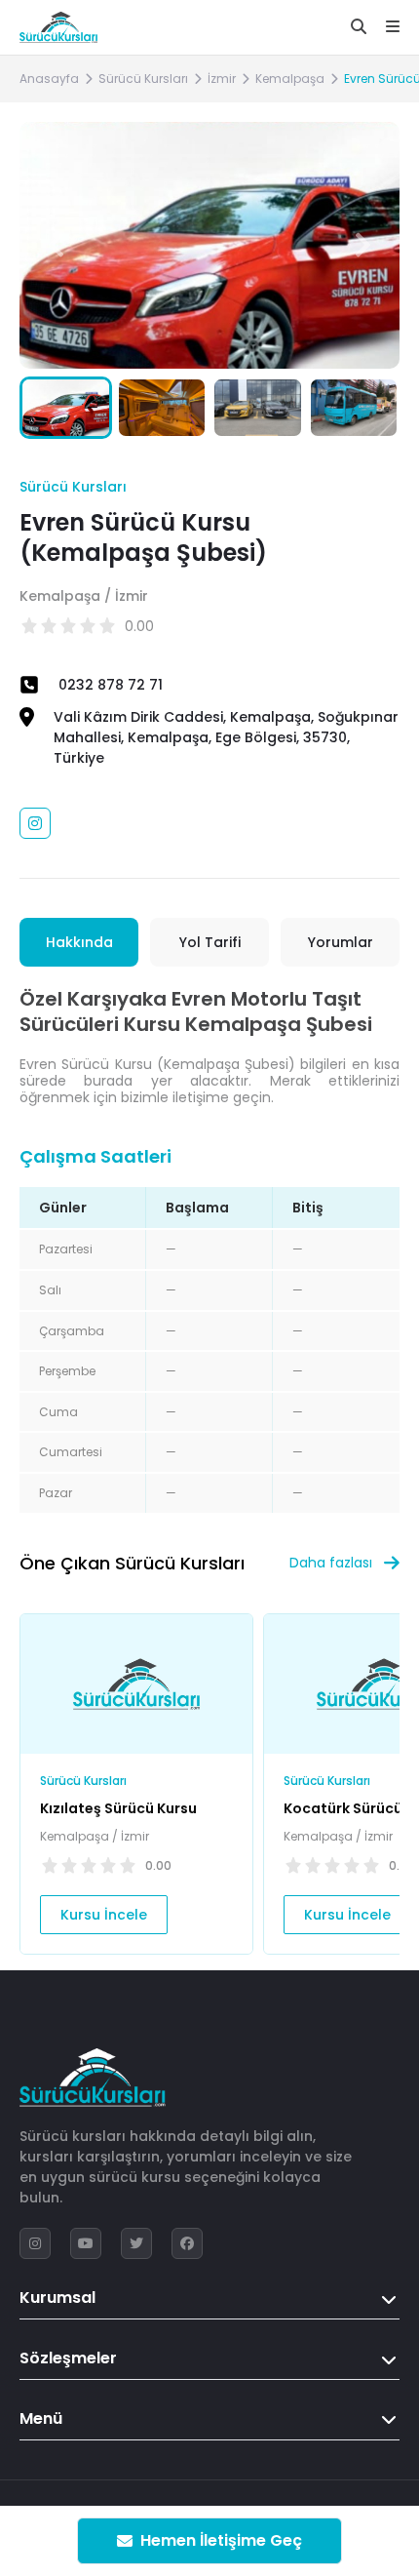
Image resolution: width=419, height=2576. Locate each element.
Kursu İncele (104, 1915)
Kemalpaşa (290, 79)
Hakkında (79, 942)
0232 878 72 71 (111, 685)
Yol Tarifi (210, 942)
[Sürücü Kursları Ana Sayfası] (58, 27)
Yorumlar (341, 942)
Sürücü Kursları (143, 79)
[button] (363, 245)
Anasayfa (49, 79)
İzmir (222, 79)
